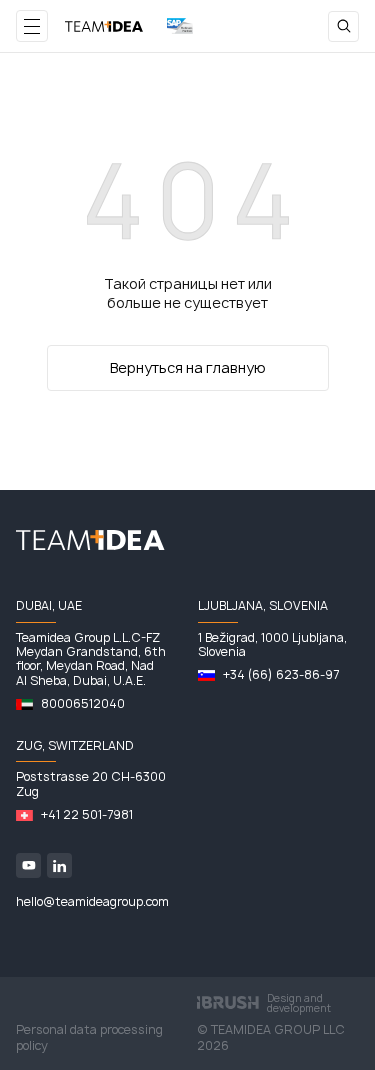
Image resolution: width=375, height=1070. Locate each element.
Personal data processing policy (89, 1038)
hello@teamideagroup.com (92, 902)
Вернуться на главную (188, 367)
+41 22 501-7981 (87, 815)
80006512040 (83, 704)
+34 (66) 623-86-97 (281, 675)
